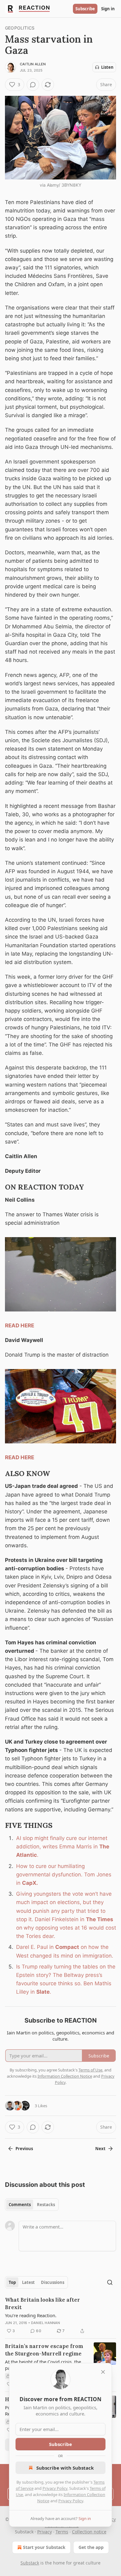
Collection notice (89, 2532)
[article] (60, 2315)
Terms (62, 2532)
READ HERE (20, 1325)
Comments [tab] (20, 2205)
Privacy (45, 2532)
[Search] (110, 2282)
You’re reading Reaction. (31, 2315)
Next (100, 2149)
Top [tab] (12, 2282)
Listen (107, 67)
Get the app (91, 2547)
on (19, 1928)
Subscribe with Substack (65, 2468)
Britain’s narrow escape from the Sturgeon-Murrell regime (44, 2350)
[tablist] (32, 2205)
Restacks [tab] (46, 2205)
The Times (100, 1919)
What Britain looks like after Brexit (43, 2303)
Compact (67, 1947)
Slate (43, 1992)
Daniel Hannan (46, 2323)
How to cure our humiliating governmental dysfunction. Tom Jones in (64, 1875)
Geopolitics (20, 28)
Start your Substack (44, 2547)
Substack (30, 2563)
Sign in (108, 9)
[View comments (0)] (33, 85)
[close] (103, 2372)
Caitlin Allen (33, 64)
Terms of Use (90, 2070)
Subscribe (85, 9)
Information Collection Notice (65, 2076)
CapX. (30, 1883)
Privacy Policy (55, 2488)
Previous (24, 2149)
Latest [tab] (28, 2282)
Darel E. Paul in (36, 1947)
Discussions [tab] (53, 2282)
